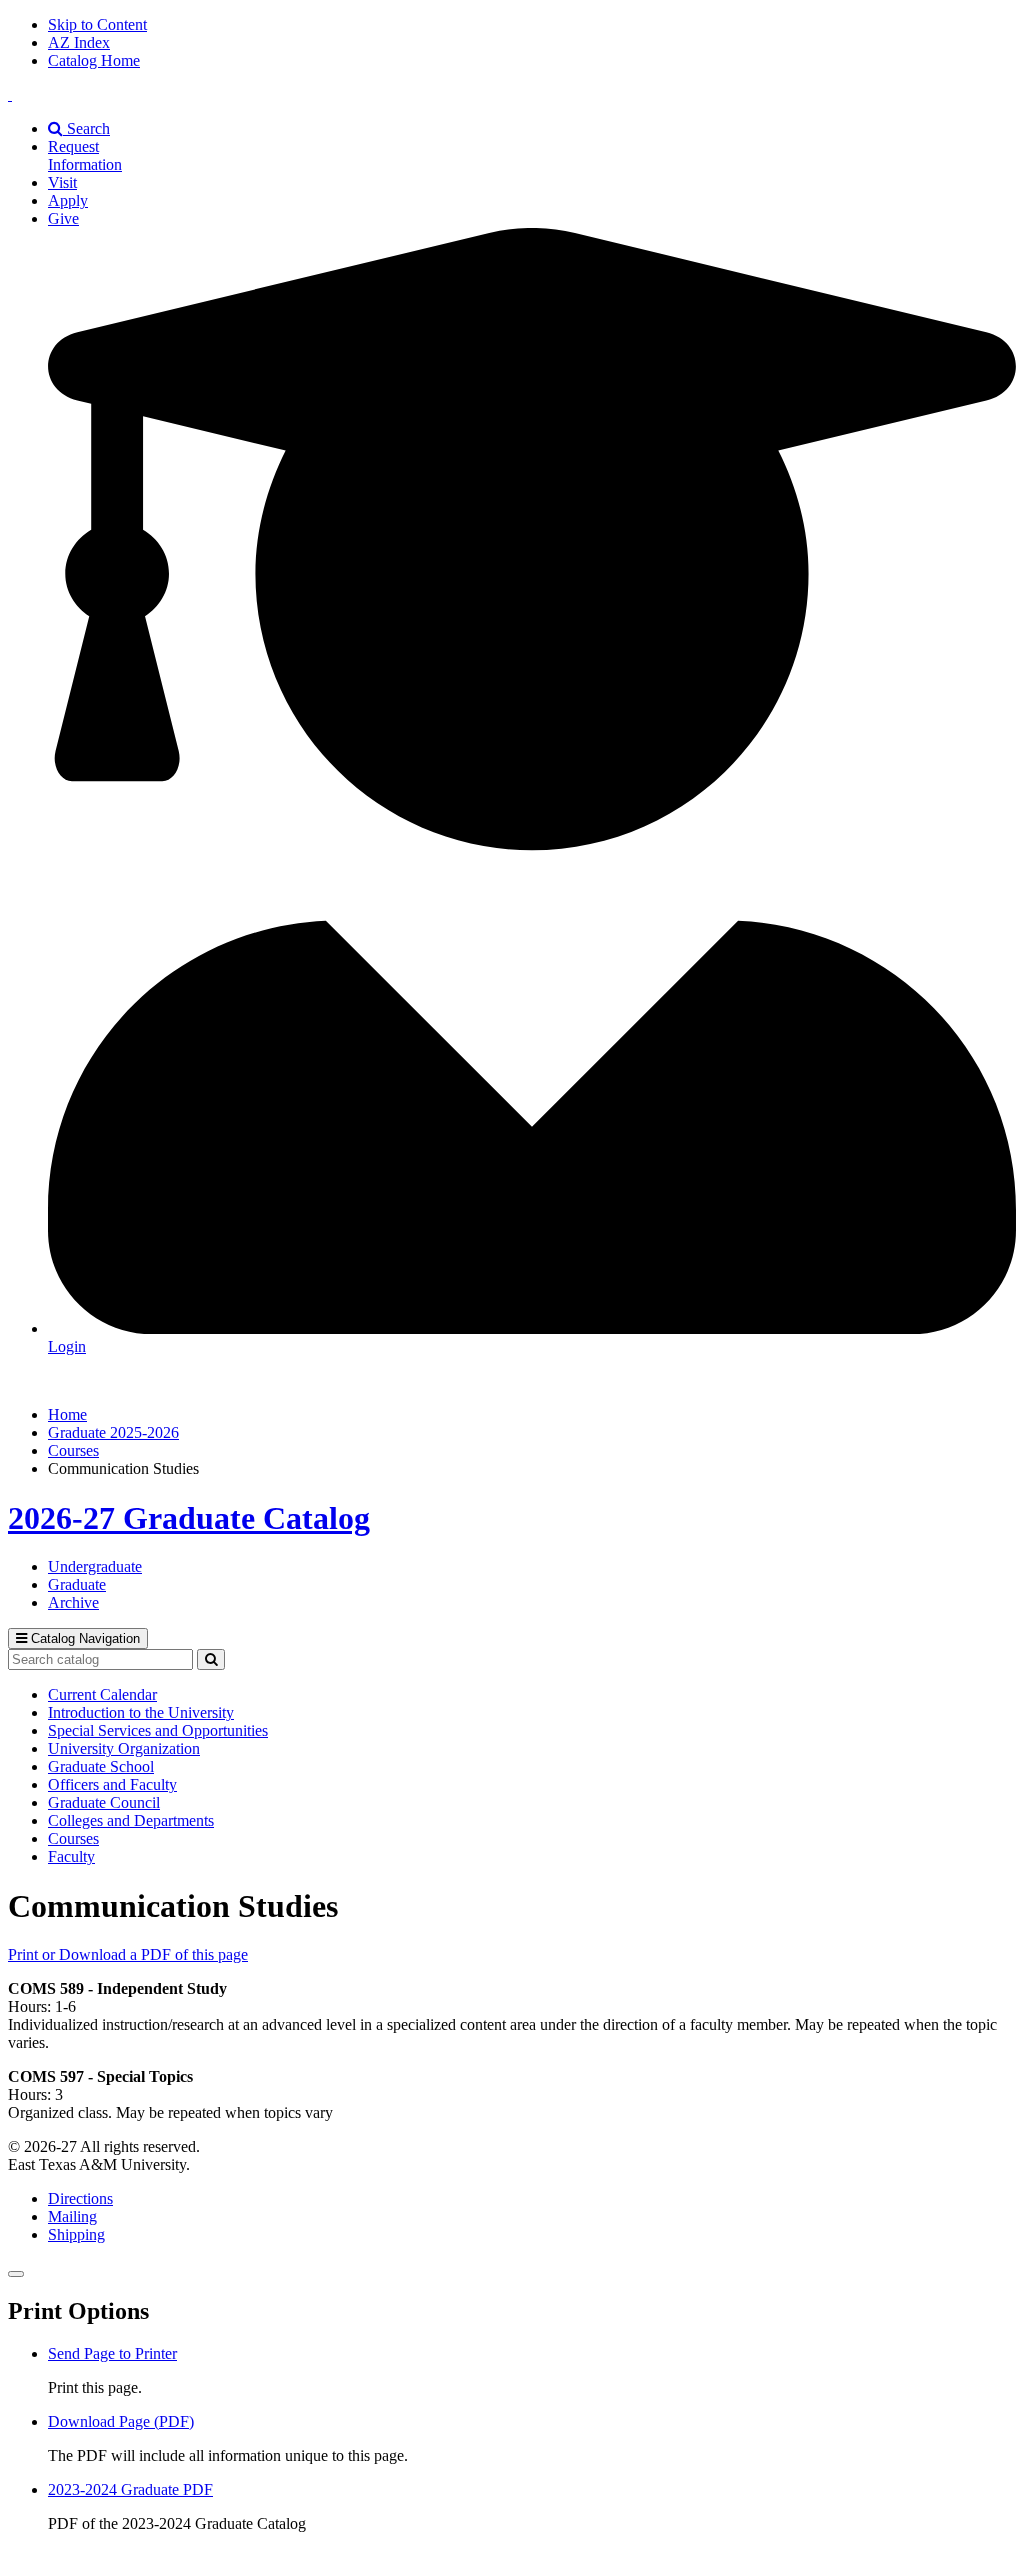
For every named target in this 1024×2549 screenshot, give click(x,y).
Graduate (77, 1584)
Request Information (85, 155)
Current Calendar (102, 1694)
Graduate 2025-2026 (113, 1432)
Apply (68, 200)
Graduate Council (104, 1802)
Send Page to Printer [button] (112, 2353)
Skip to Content (97, 24)
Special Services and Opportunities (158, 1730)
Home (67, 1414)
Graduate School (101, 1766)
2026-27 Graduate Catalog (189, 1518)
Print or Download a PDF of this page (128, 1954)
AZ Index (79, 42)
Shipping (76, 2234)
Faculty (71, 1856)
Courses (73, 1450)
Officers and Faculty (112, 1784)
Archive (73, 1602)
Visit (62, 182)
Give (63, 218)
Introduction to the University (141, 1712)
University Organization (124, 1748)
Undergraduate (95, 1566)
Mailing (72, 2216)
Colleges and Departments (131, 1820)
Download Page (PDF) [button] (121, 2421)
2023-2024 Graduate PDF (130, 2489)
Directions (80, 2198)
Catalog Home (94, 60)
